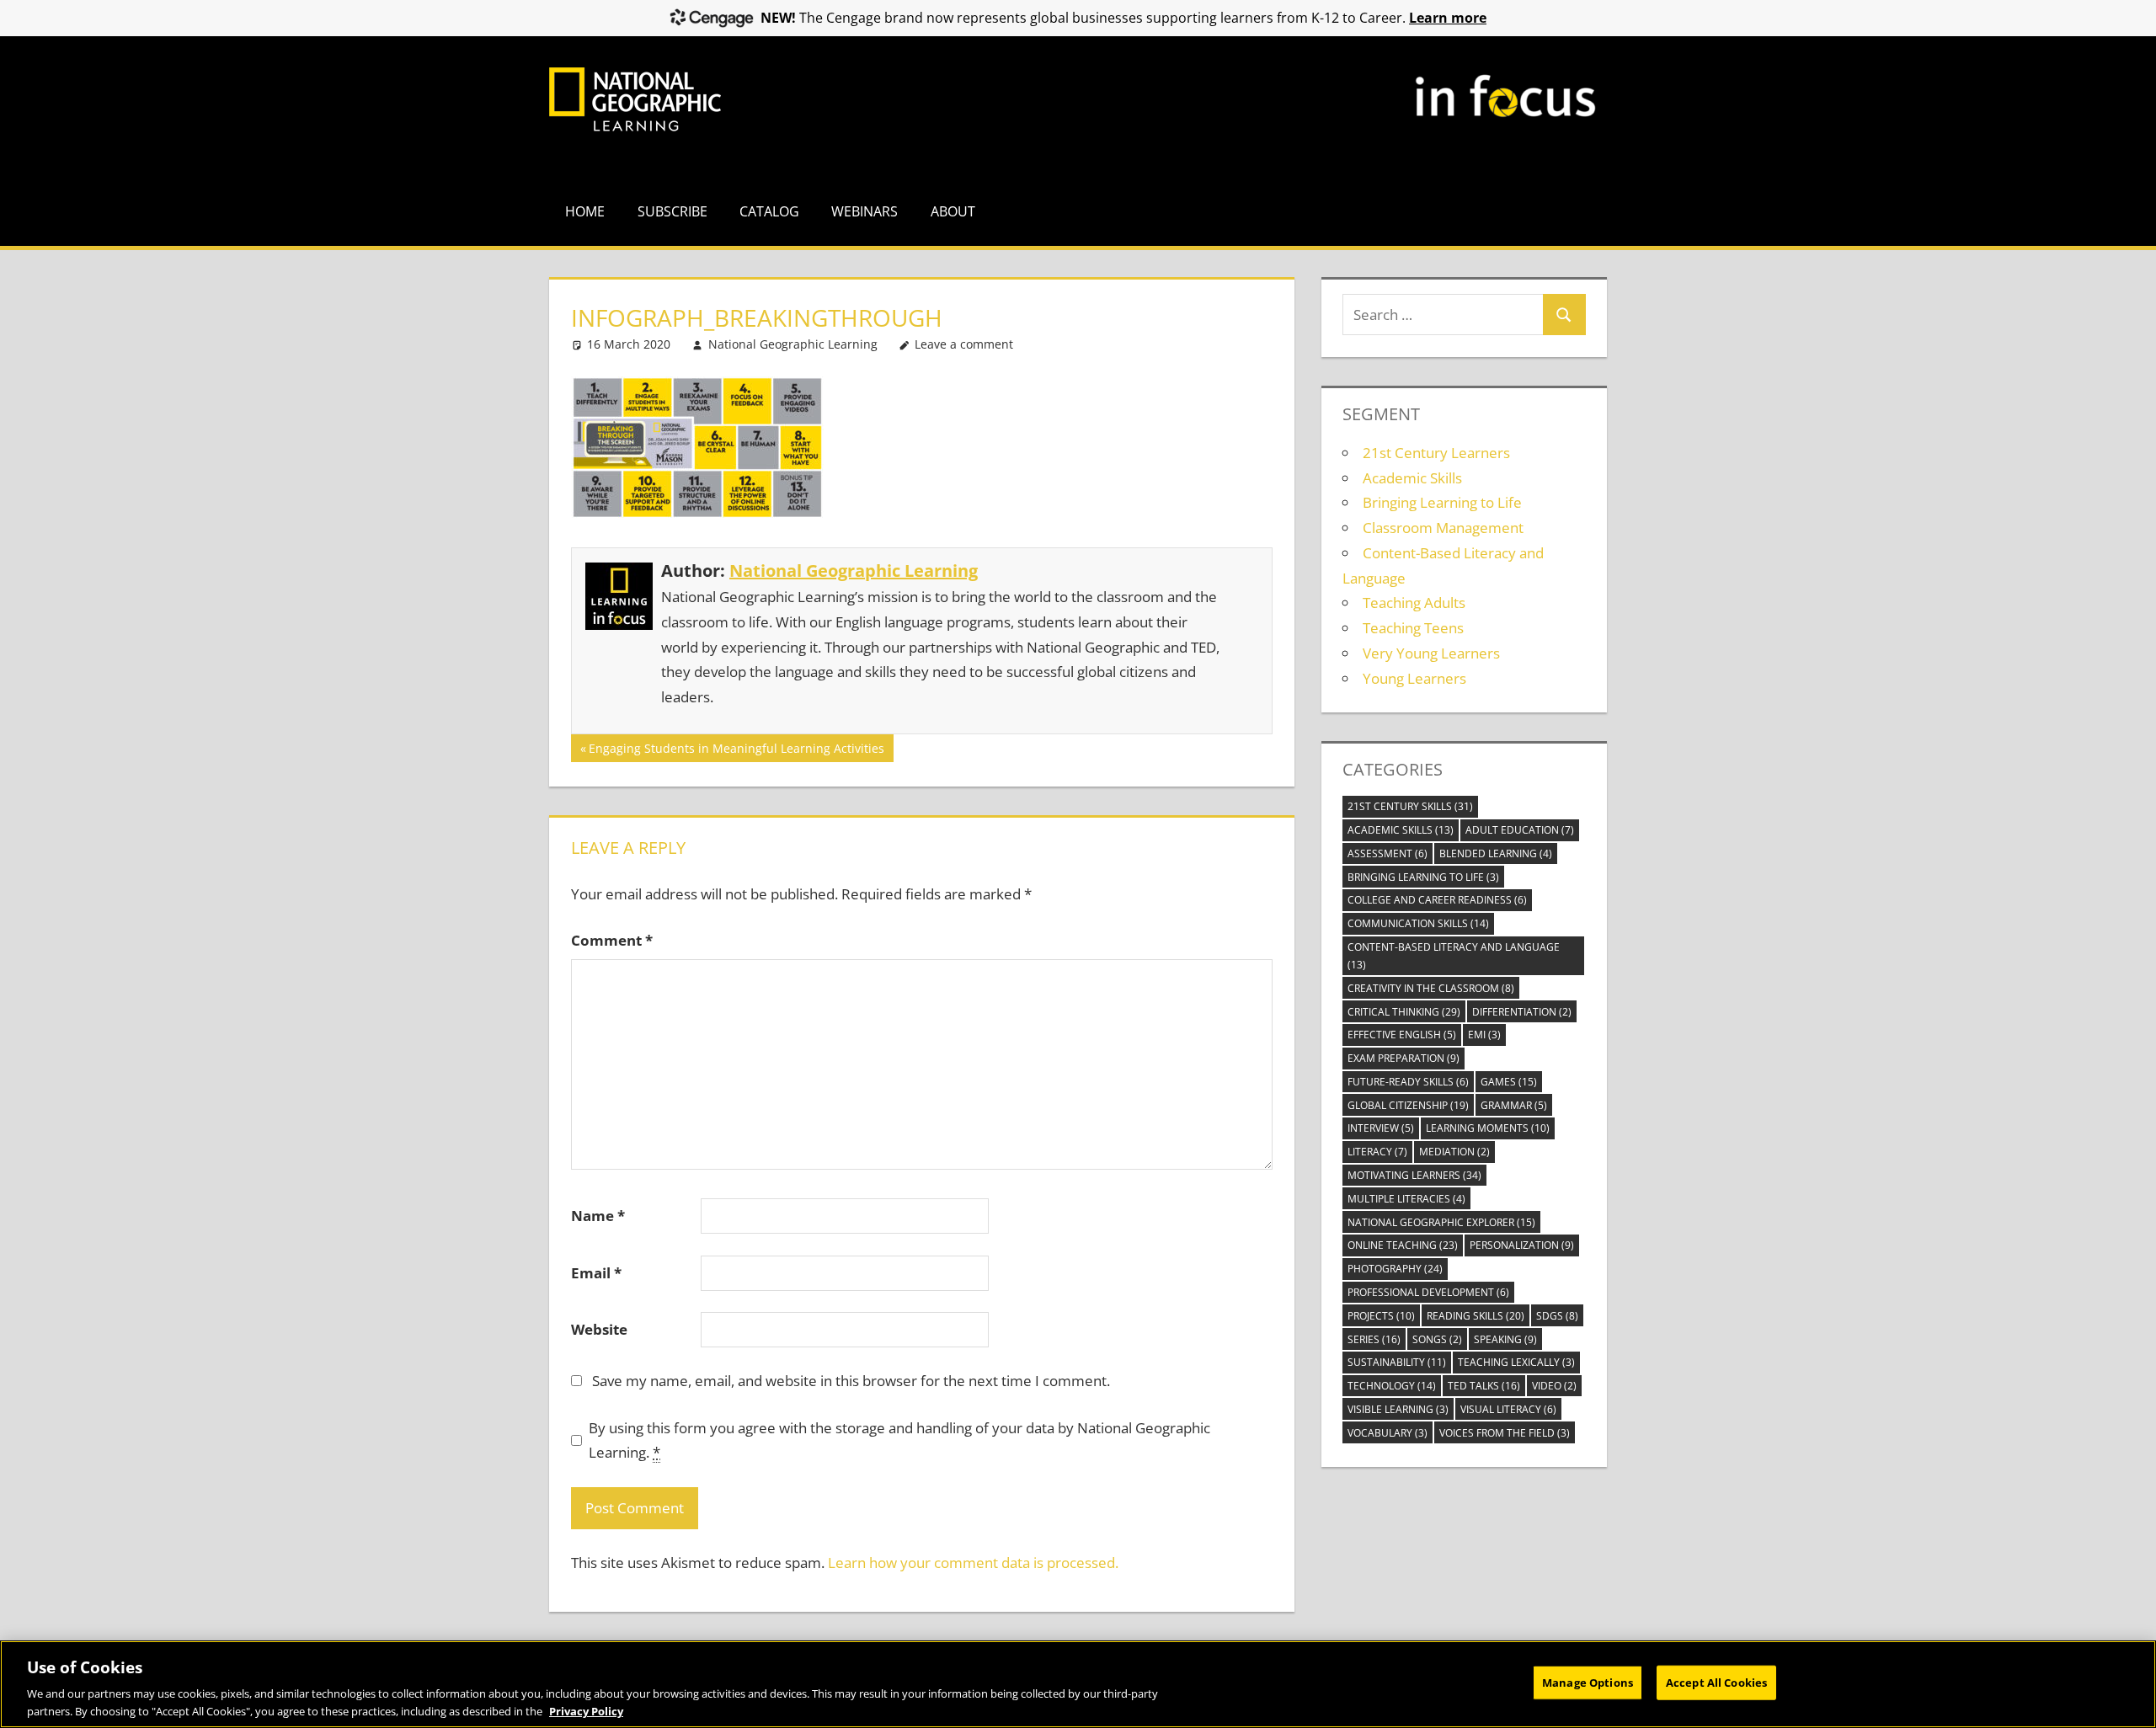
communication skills (1418, 923)
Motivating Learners (1414, 1175)
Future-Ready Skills (1408, 1082)
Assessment (1388, 853)
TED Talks (1484, 1386)
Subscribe (672, 211)
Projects (1381, 1316)
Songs (1437, 1339)
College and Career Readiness (1437, 900)
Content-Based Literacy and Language (1454, 956)
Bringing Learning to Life (1442, 502)
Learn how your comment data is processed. (973, 1563)
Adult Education (1520, 830)
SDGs (1557, 1316)
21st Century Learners (1436, 453)
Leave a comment (964, 344)
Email (596, 1273)
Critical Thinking (1404, 1012)
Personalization (1522, 1245)
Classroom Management (1443, 528)
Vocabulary (1388, 1433)
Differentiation (1522, 1012)
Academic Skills (1412, 478)
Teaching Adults (1414, 603)
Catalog (769, 211)
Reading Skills (1476, 1316)
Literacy (1377, 1152)
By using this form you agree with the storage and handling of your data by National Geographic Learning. (899, 1440)
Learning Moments (1488, 1128)
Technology (1392, 1386)
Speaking (1505, 1339)
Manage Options (1588, 1683)
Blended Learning (1496, 853)
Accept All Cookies (1716, 1683)
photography (1395, 1269)
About (953, 211)
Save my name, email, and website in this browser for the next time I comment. (851, 1381)
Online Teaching (1403, 1245)
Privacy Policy (586, 1710)
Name (598, 1216)
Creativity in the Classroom (1431, 988)
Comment (612, 940)
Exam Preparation (1404, 1058)
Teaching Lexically (1516, 1362)
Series (1374, 1339)
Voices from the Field (1505, 1433)
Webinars (865, 211)
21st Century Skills (1410, 806)
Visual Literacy (1508, 1409)
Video (1554, 1386)
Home (585, 211)
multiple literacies (1406, 1199)
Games (1509, 1082)
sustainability (1397, 1362)
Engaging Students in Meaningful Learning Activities (736, 751)
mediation (1454, 1152)
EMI (1484, 1035)
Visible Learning (1398, 1409)
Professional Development (1428, 1292)
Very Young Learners (1431, 653)
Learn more (1448, 18)
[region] (1078, 1684)
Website (599, 1329)
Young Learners (1414, 678)
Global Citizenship (1408, 1105)
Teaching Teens (1413, 628)
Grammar (1514, 1105)
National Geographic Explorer (1441, 1222)
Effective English (1402, 1035)
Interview (1381, 1128)
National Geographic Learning (793, 344)
